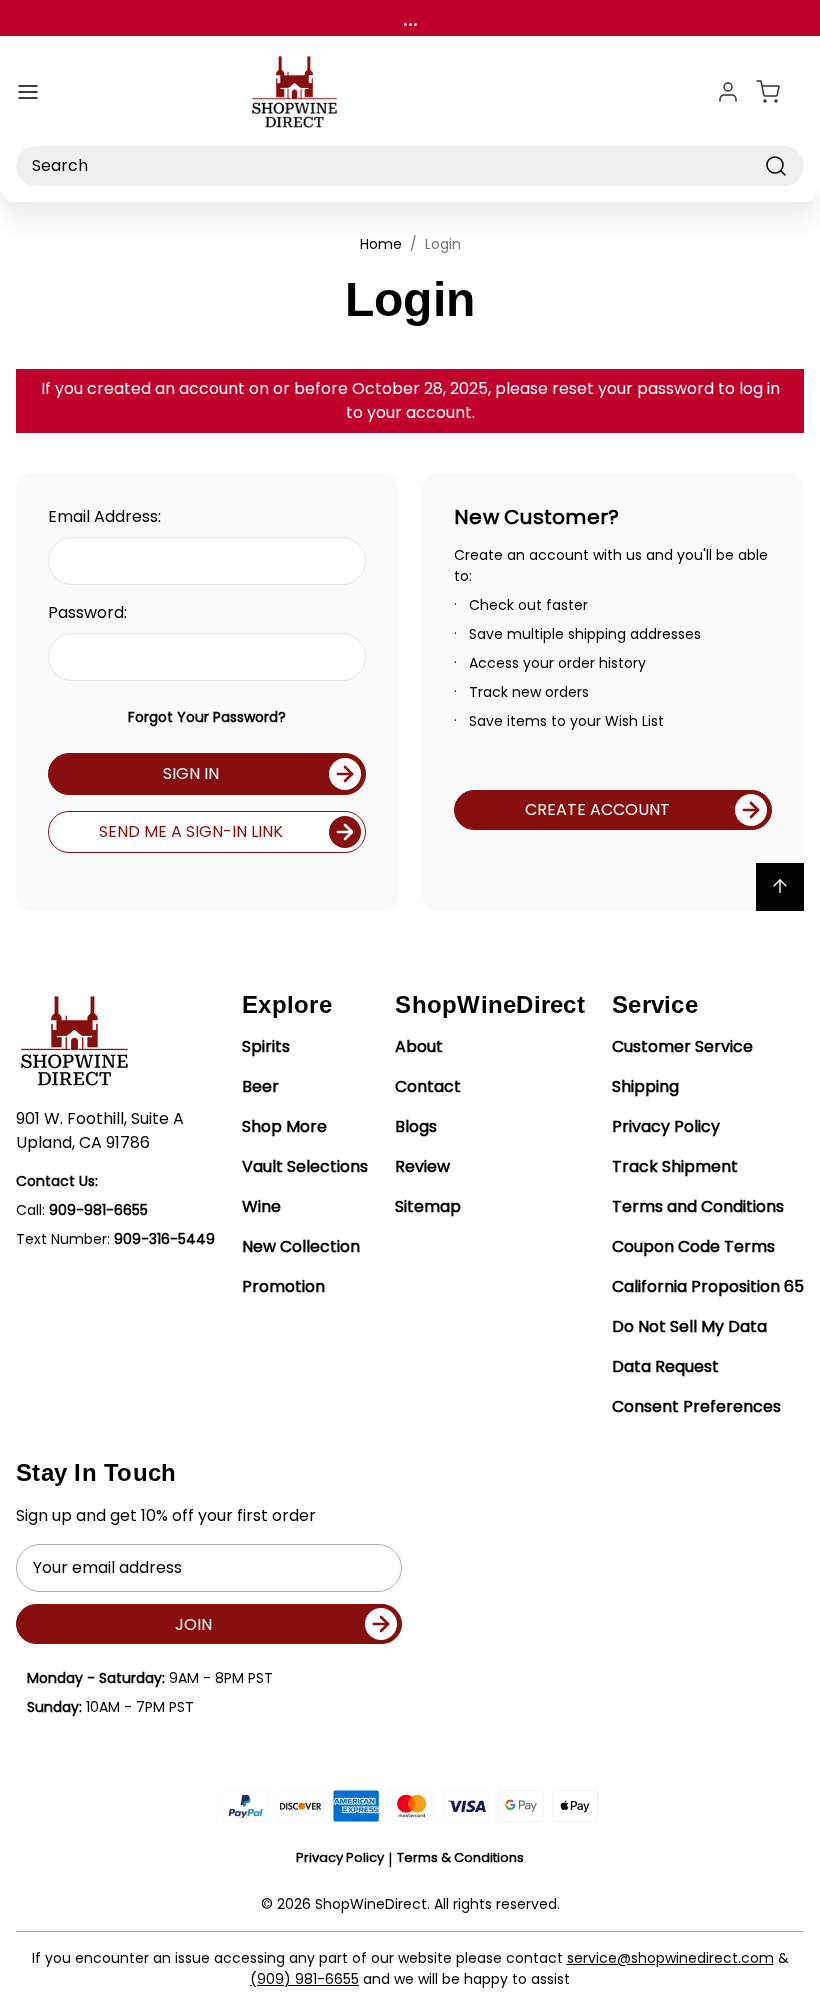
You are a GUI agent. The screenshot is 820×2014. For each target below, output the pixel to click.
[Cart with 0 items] (780, 92)
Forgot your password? (207, 717)
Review (422, 1166)
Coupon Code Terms (693, 1246)
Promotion (283, 1286)
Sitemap (428, 1206)
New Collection (301, 1246)
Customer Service (682, 1046)
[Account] (728, 92)
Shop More (284, 1126)
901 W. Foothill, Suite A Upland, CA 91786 (100, 1130)
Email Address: (104, 516)
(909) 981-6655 (304, 1979)
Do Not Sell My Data (689, 1326)
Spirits (266, 1046)
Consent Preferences (696, 1406)
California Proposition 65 (708, 1286)
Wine (261, 1206)
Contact (428, 1086)
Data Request (665, 1366)
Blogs (416, 1126)
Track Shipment (675, 1166)
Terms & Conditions (460, 1857)
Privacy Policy (666, 1126)
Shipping (645, 1086)
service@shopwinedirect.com (670, 1958)
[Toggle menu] (28, 92)
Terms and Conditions (698, 1206)
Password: (87, 612)
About (419, 1046)
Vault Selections (305, 1166)
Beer (260, 1086)
